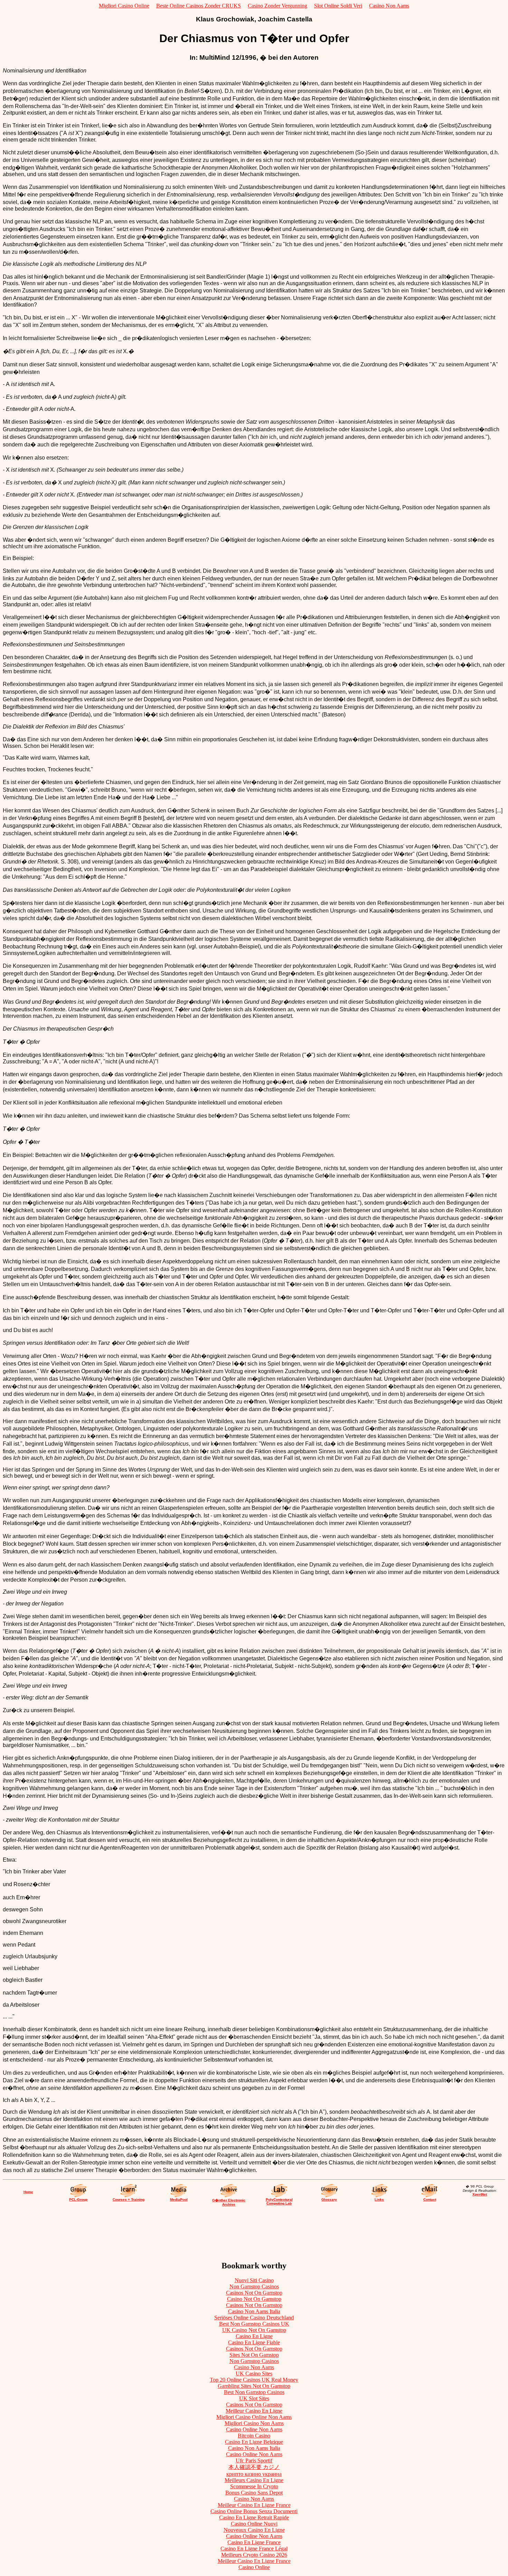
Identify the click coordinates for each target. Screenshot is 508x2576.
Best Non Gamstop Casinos (254, 2392)
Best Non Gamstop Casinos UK (254, 2324)
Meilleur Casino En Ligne (254, 2411)
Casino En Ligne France (254, 2542)
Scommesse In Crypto (254, 2486)
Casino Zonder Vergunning (277, 6)
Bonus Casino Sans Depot (254, 2493)
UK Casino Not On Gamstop (254, 2330)
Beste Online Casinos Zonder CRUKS (199, 6)
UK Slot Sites (254, 2398)
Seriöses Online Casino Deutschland (254, 2318)
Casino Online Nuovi (254, 2524)
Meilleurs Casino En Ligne (254, 2480)
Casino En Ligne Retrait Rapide (254, 2517)
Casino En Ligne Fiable (254, 2342)
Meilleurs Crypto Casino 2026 (254, 2555)
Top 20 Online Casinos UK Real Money (254, 2380)
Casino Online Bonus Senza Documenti (254, 2511)
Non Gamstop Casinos (254, 2286)
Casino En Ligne (254, 2336)
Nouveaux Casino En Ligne (254, 2530)
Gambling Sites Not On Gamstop (254, 2386)
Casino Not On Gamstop (254, 2299)
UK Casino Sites (254, 2374)
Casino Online (254, 2567)
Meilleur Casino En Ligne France (254, 2505)
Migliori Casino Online (124, 6)
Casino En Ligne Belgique (254, 2442)
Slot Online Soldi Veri (338, 6)
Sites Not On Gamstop (254, 2355)
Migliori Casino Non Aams (254, 2423)
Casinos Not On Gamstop (254, 2293)
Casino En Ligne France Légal (254, 2549)
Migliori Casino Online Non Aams (254, 2417)
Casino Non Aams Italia (254, 2311)
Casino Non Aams (389, 6)
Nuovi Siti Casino (254, 2280)
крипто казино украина (254, 2474)
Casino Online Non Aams (254, 2429)
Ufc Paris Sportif (254, 2461)
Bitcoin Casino (254, 2436)
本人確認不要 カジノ (254, 2467)
